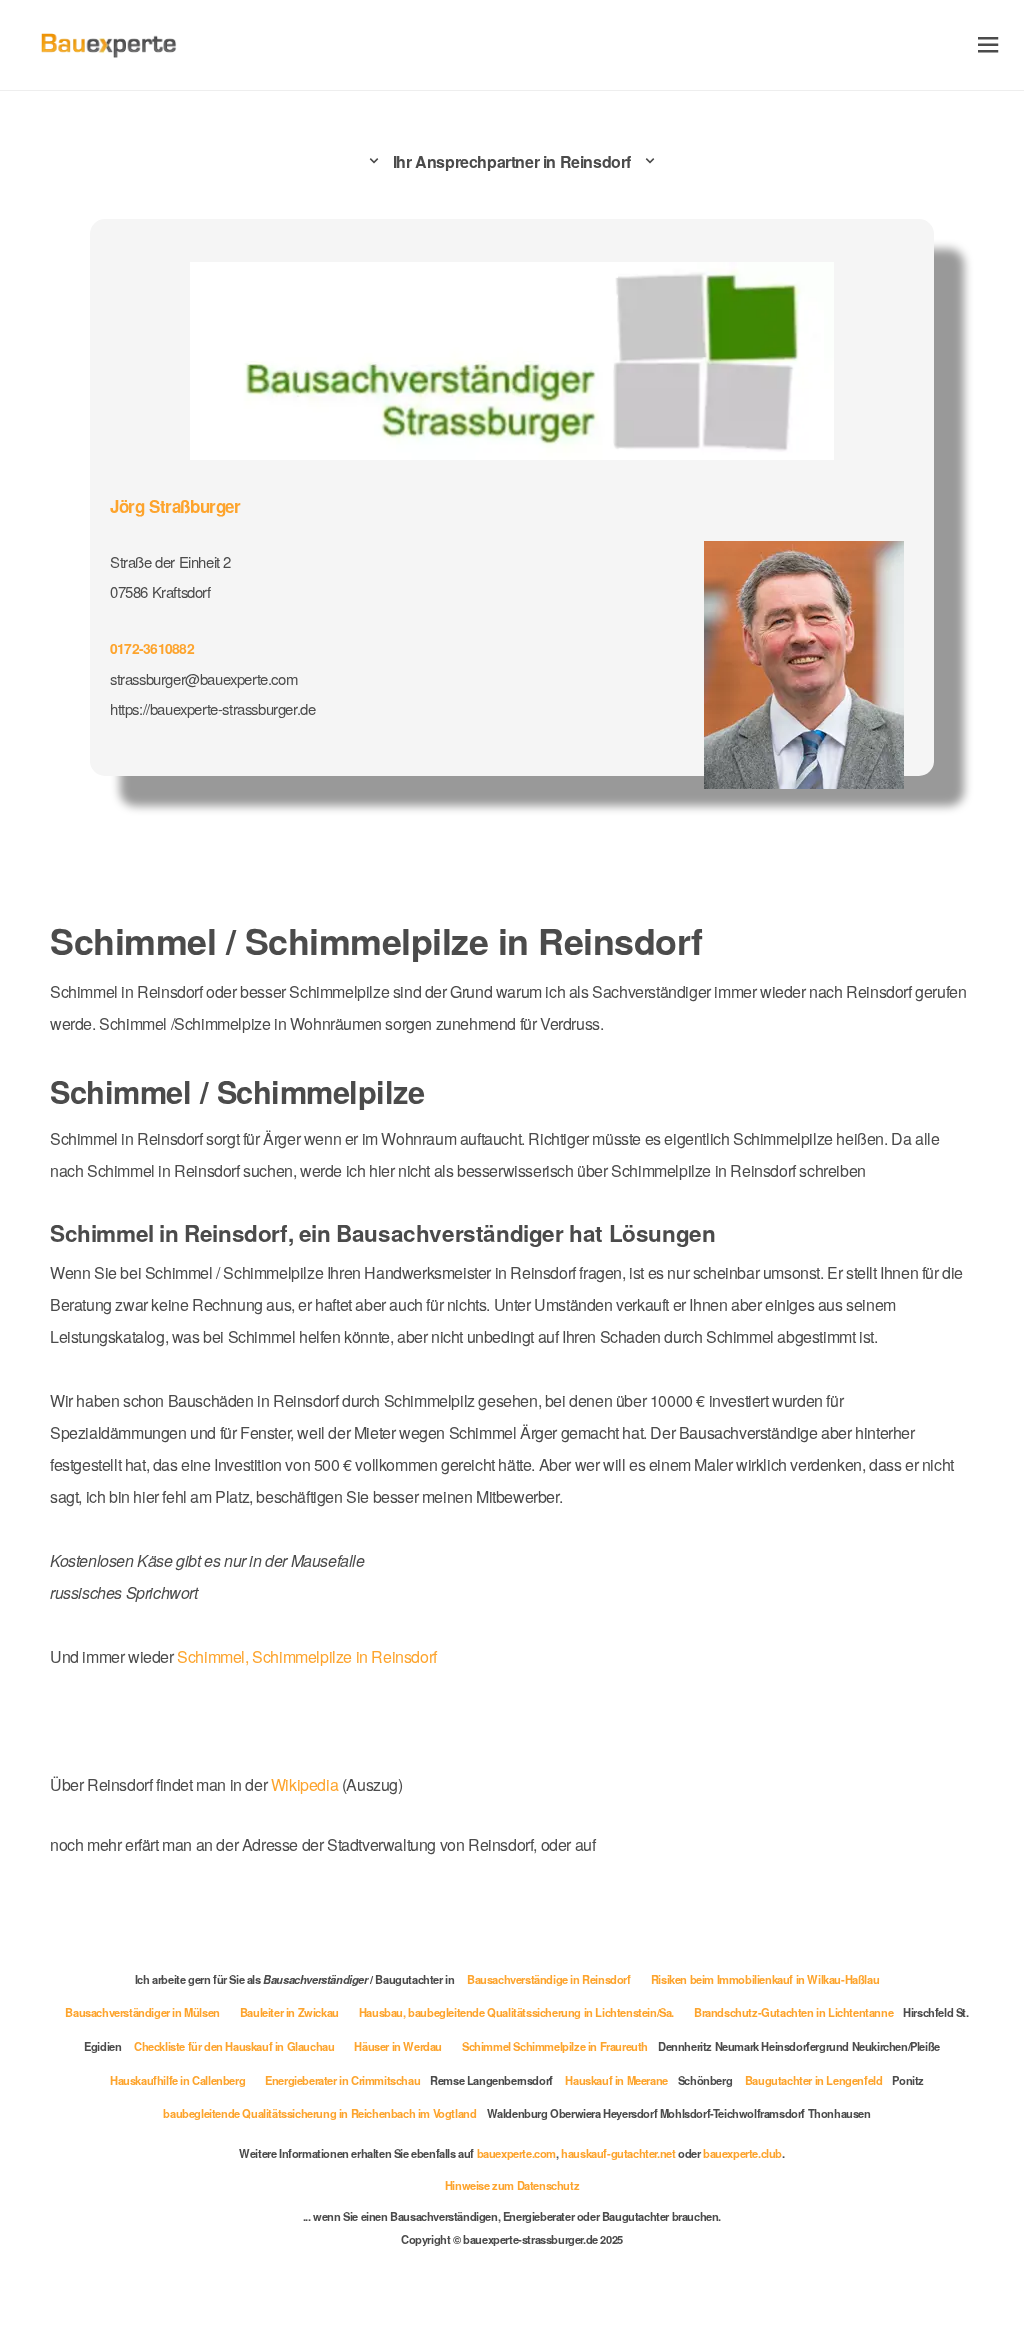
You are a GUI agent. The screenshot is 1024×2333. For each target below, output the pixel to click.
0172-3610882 (152, 648)
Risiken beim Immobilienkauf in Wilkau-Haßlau (765, 1979)
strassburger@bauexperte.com (203, 678)
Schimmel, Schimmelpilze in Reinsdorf (307, 1656)
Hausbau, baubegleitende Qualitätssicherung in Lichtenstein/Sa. (516, 2012)
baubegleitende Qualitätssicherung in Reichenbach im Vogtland (319, 2113)
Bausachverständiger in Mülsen (142, 2012)
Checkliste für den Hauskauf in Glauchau (234, 2046)
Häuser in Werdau (398, 2046)
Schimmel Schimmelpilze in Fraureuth (555, 2046)
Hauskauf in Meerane (616, 2080)
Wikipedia (306, 1784)
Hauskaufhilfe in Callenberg (177, 2080)
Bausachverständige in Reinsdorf (549, 1979)
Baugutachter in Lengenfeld (814, 2080)
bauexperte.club (742, 2153)
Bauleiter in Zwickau (289, 2012)
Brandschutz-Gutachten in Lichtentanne (793, 2012)
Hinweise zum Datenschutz (512, 2185)
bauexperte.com (516, 2153)
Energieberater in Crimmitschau (342, 2080)
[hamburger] (988, 44)
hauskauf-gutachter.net (618, 2153)
